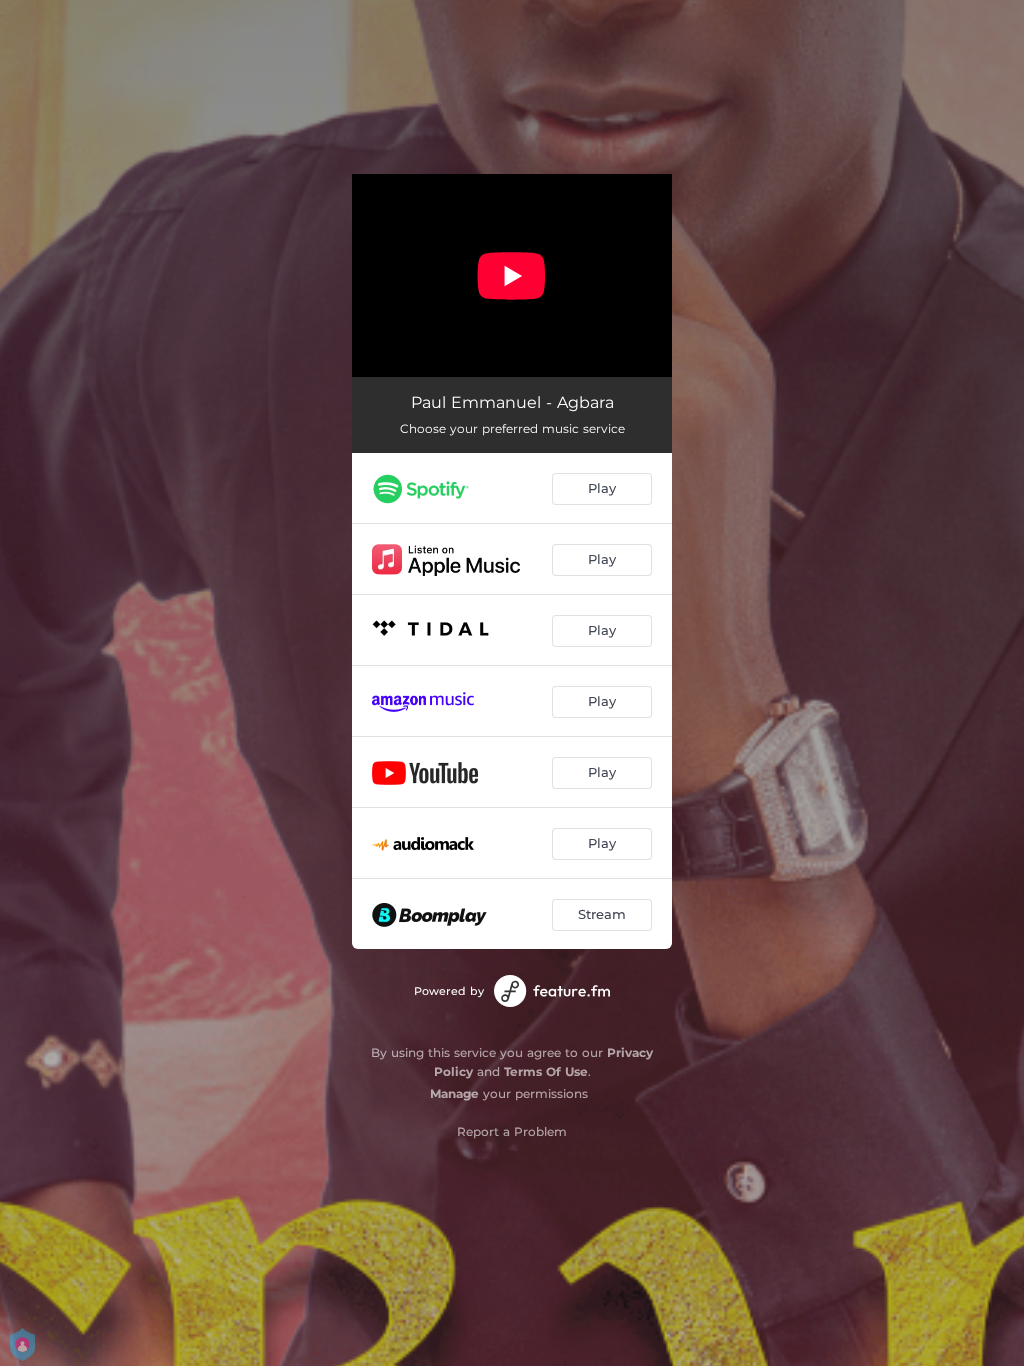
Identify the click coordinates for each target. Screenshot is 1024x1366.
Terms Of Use (546, 1071)
